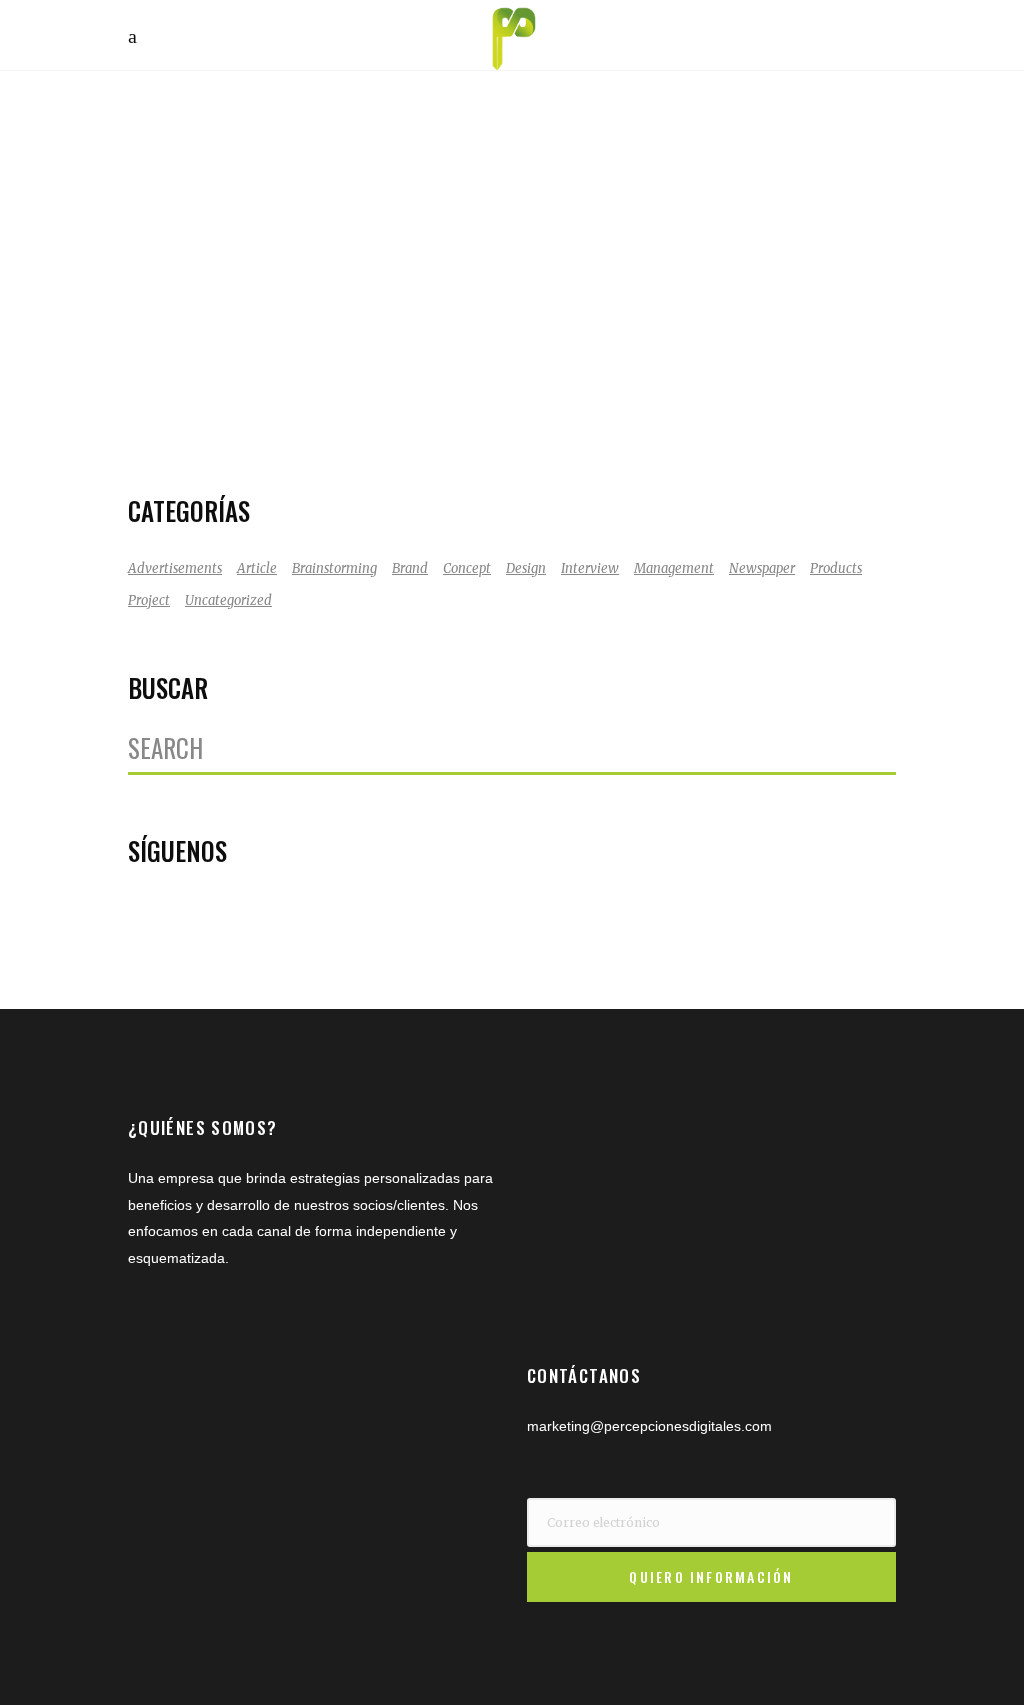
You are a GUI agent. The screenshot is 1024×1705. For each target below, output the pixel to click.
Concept (467, 568)
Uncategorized (228, 600)
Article (257, 568)
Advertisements (175, 568)
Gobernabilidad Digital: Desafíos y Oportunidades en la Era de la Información (313, 265)
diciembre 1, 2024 (226, 360)
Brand (410, 568)
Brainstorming (334, 568)
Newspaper (762, 568)
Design (526, 568)
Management (674, 568)
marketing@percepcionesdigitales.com (649, 1426)
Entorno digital (219, 386)
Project (149, 600)
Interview (590, 568)
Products (836, 568)
